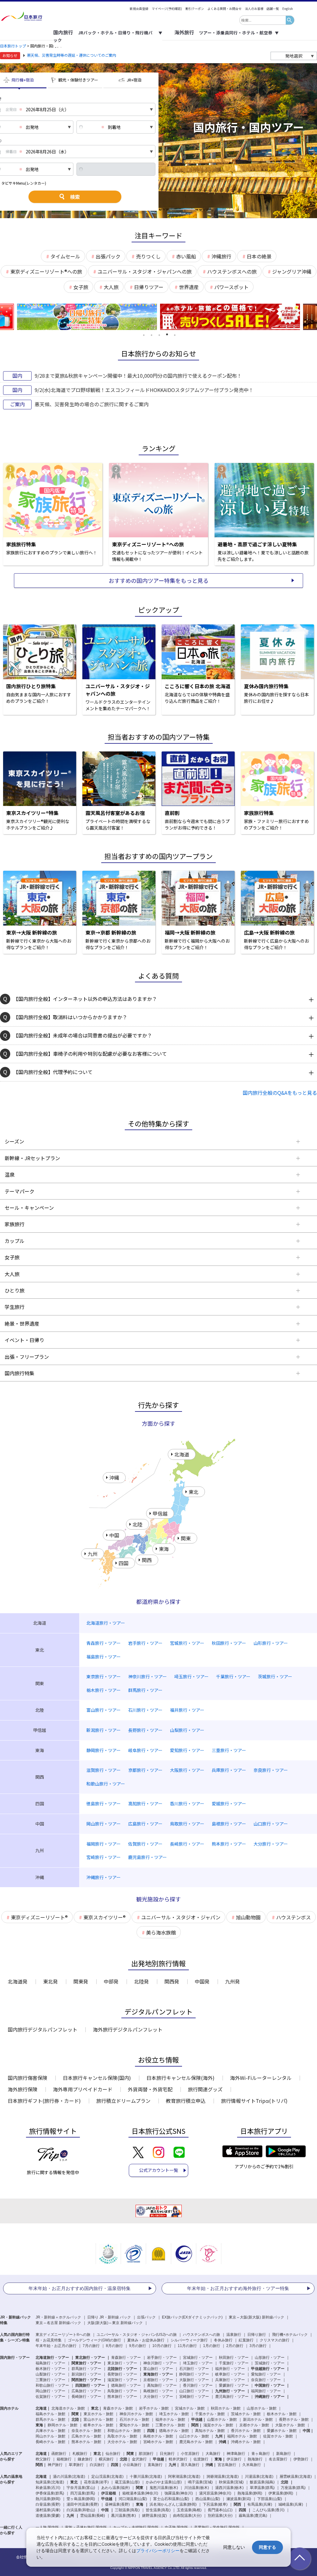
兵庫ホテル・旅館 (50, 2431)
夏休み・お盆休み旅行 (146, 2340)
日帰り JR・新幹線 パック (109, 2317)
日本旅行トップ (13, 46)
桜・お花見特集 (49, 2340)
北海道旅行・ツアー (52, 2358)
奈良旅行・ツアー (266, 2380)
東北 (74, 2482)
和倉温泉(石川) (48, 2488)
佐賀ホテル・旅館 (278, 2436)
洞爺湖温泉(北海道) (223, 2477)
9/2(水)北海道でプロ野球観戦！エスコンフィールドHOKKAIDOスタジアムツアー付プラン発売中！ (144, 390)
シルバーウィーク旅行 (189, 2340)
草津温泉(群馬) (262, 2488)
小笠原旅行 (190, 2454)
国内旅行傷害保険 (28, 2078)
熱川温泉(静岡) (48, 2499)
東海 (140, 2504)
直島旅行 (155, 2465)
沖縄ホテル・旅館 (246, 2442)
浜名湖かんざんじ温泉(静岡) (173, 2504)
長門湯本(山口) (220, 2510)
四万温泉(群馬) (83, 2493)
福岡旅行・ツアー (266, 2391)
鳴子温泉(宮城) (200, 2482)
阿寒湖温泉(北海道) (184, 2477)
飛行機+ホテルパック (290, 2335)
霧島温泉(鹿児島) (253, 2516)
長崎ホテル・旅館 (50, 2442)
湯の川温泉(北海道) (69, 2477)
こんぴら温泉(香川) (268, 2510)
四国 (242, 2510)
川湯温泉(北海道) (259, 2477)
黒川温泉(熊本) (124, 2516)
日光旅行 (167, 2454)
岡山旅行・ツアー (50, 2391)
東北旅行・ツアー (90, 2358)
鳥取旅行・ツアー (122, 2391)
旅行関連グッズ (205, 2089)
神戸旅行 (55, 2465)
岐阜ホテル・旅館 (98, 2425)
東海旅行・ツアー (158, 2374)
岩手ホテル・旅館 (154, 2408)
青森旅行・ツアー (126, 2358)
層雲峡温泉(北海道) (296, 2477)
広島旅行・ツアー (86, 2391)
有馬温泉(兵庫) (260, 2504)
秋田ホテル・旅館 (226, 2408)
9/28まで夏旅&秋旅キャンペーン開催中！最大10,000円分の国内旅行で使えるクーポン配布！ (138, 376)
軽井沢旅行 (178, 2459)
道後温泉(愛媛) (48, 2516)
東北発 (50, 1981)
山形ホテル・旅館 (262, 2408)
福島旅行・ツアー (50, 2363)
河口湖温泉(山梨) (133, 2499)
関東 (140, 2488)
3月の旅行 (258, 2346)
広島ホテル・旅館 (86, 2436)
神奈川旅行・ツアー (160, 2363)
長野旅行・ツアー (122, 2374)
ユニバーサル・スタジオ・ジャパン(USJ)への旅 (137, 2335)
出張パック (146, 2317)
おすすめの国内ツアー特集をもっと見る (159, 580)
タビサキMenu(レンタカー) (24, 183)
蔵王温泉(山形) (127, 2482)
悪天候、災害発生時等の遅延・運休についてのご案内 (72, 55)
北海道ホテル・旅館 (68, 2408)
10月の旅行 (162, 2346)
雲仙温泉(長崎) (93, 2516)
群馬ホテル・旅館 (50, 2420)
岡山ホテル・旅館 (50, 2436)
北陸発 (141, 1981)
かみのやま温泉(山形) (164, 2482)
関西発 (172, 1981)
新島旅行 (284, 2454)
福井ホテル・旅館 (170, 2420)
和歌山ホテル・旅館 (124, 2431)
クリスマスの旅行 (275, 2340)
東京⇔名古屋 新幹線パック (58, 2323)
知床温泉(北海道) (50, 2482)
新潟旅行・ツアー (86, 2374)
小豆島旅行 (132, 2465)
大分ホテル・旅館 (122, 2442)
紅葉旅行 (246, 2340)
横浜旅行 (106, 2459)
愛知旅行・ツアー (266, 2374)
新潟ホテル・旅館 (258, 2420)
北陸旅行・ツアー (122, 2369)
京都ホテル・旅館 (254, 2425)
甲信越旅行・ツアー (268, 2369)
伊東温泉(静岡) (281, 2493)
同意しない (234, 2547)
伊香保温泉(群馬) (50, 2493)
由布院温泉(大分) (187, 2516)
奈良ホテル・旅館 (86, 2431)
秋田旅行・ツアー (234, 2358)
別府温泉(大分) (220, 2516)
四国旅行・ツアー (90, 2385)
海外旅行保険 (23, 2089)
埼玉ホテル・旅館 (174, 2414)
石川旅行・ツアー (194, 2369)
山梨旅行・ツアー (50, 2374)
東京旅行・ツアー (122, 2363)
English (288, 9)
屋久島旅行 (190, 2465)
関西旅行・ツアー (86, 2380)
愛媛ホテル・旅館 (282, 2431)
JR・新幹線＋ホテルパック (58, 2317)
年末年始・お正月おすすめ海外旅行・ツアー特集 (238, 2288)
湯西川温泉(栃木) (229, 2488)
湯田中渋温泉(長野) (83, 2504)
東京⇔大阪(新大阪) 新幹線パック (256, 2317)
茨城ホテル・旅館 (246, 2414)
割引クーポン (195, 9)
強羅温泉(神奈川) (179, 2493)
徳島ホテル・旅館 (174, 2431)
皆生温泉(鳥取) (158, 2510)
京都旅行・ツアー (158, 2380)
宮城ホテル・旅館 (190, 2408)
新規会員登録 (139, 9)
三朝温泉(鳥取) (127, 2510)
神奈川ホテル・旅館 (136, 2414)
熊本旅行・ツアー (122, 2397)
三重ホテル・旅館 (170, 2425)
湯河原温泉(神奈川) (215, 2493)
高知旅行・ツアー (162, 2385)
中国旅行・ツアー (270, 2385)
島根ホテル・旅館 (158, 2436)
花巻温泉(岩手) (96, 2482)
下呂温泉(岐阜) (215, 2504)
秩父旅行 (43, 2459)
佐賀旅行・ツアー (50, 2397)
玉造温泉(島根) (189, 2510)
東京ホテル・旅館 (98, 2414)
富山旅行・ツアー (158, 2369)
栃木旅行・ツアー (50, 2369)
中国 (105, 2510)
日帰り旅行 (257, 2335)
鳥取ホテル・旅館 (122, 2436)
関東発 (81, 1981)
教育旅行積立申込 (186, 2101)
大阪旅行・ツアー (194, 2380)
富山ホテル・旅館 (98, 2420)
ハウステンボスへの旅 (202, 2335)
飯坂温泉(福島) (262, 2482)
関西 (237, 2504)
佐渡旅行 (201, 2459)
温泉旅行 (234, 2335)
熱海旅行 (255, 2459)
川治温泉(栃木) (197, 2488)
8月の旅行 (114, 2346)
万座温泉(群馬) (293, 2488)
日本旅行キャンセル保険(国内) (97, 2078)
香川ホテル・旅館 (246, 2431)
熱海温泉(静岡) (250, 2493)
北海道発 (18, 1981)
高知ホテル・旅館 (210, 2431)
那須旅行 (146, 2454)
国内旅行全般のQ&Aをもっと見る (280, 1093)
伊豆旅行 (234, 2459)
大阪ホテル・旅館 (290, 2425)
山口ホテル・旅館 (194, 2436)
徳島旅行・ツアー (126, 2385)
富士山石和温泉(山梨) (171, 2499)
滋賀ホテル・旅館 (218, 2425)
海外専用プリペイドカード (83, 2089)
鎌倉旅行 (85, 2459)
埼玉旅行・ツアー (198, 2363)
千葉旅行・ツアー (234, 2363)
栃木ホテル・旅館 (282, 2414)
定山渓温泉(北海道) (107, 2477)
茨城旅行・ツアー (270, 2363)
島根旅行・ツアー (158, 2391)
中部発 (111, 1981)
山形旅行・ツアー (270, 2358)
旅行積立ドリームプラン (123, 2101)
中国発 (202, 1981)
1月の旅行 (212, 2346)
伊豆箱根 (109, 2493)
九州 (70, 2516)
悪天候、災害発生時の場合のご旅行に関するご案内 (92, 404)
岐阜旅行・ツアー (230, 2374)
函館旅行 (59, 2454)
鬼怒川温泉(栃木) (164, 2488)
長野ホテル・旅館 (294, 2420)
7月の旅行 (91, 2346)
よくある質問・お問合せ (224, 9)
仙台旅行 (113, 2454)
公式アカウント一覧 (158, 2170)
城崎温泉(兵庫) (291, 2504)
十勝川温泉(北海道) (146, 2477)
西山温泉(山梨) (208, 2499)
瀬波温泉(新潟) (239, 2499)
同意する (267, 2547)
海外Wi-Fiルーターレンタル (261, 2078)
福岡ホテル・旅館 (242, 2436)
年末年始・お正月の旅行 (56, 2346)
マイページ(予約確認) (167, 9)
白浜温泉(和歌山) (81, 2510)
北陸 (284, 2482)
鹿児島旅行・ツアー (232, 2397)
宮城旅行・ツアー (198, 2358)
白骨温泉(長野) (48, 2504)
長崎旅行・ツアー (86, 2397)
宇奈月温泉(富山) (81, 2488)
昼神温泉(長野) (117, 2504)
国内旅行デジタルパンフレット (43, 2029)
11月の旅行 (187, 2346)
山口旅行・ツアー (194, 2391)
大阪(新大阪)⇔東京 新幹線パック (115, 2323)
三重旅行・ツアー (50, 2380)
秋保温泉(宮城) (231, 2482)
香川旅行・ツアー (198, 2385)
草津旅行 (76, 2465)
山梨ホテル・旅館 (222, 2420)
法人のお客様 (254, 9)
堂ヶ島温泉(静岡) (81, 2499)
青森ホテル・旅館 (118, 2408)
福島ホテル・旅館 (50, 2414)
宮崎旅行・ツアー (194, 2397)
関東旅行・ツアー (86, 2363)
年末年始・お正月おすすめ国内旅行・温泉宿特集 (80, 2288)
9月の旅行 (138, 2346)
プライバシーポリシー (158, 2550)
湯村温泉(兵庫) (48, 2510)
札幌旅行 (80, 2454)
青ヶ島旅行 (261, 2454)
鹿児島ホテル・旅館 (196, 2442)
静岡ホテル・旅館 (63, 2425)
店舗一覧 (273, 9)
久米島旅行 (252, 2465)
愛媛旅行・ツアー (234, 2385)
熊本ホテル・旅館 (86, 2442)
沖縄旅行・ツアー (270, 2397)
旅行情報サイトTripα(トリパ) (254, 2101)
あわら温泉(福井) (115, 2488)
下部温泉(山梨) (270, 2499)
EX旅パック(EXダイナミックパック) (192, 2317)
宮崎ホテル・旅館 (158, 2442)
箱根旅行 (64, 2459)
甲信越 (107, 2499)
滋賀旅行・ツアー (122, 2380)
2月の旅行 (235, 2346)
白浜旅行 (97, 2465)
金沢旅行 (139, 2459)
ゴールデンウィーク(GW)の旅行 (94, 2340)
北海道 (41, 2477)
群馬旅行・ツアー (86, 2369)
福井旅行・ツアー (230, 2369)
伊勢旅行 (301, 2459)
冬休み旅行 (223, 2340)
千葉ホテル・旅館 (210, 2414)
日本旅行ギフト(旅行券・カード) (44, 2101)
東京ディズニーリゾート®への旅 (63, 2335)
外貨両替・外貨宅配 (150, 2089)
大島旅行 (213, 2454)
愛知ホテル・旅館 (134, 2425)
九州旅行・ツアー (230, 2391)
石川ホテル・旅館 (134, 2420)
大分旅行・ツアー (158, 2397)
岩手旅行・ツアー (162, 2358)
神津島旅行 (236, 2454)
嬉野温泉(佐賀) (154, 2516)
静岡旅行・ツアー (194, 2374)
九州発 (232, 1981)
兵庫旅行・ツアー (230, 2380)
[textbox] (263, 20)
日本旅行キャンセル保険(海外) (180, 2078)
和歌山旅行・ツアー (52, 2385)
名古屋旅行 (278, 2459)
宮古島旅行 (227, 2465)
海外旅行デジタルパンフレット (128, 2029)
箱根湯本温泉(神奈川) (140, 2493)
